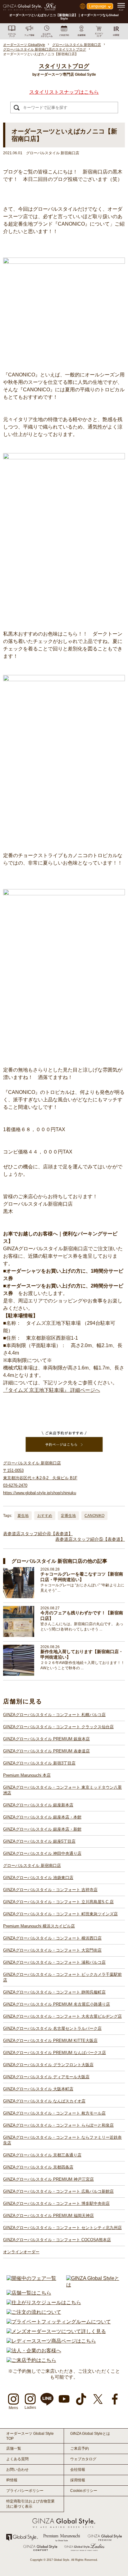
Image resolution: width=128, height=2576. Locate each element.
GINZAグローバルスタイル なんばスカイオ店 (44, 2101)
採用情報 (78, 2480)
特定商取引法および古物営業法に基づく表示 (30, 2504)
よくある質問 (17, 2459)
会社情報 (78, 2470)
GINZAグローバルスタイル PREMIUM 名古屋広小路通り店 (57, 2004)
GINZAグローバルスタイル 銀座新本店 (38, 1805)
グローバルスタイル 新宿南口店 (32, 1866)
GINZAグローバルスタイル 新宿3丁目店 (39, 1763)
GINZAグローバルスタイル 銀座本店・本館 (42, 1817)
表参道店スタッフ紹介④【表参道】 (38, 1534)
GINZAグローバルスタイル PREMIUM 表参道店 (46, 1751)
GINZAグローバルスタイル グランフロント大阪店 (48, 2065)
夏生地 (23, 1516)
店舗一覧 (14, 2448)
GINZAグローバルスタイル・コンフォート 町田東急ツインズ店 (60, 1914)
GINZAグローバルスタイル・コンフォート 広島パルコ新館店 (58, 2191)
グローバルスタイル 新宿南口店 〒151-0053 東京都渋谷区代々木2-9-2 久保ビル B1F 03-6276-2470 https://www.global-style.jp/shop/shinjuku (40, 1478)
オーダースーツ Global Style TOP (30, 2436)
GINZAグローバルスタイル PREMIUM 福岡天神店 (48, 2216)
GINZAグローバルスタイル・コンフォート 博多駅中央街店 (56, 2203)
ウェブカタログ (83, 2459)
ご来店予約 (80, 2448)
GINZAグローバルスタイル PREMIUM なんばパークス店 (55, 2053)
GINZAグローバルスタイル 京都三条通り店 (42, 2155)
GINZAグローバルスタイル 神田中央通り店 (42, 1853)
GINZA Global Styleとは (90, 2434)
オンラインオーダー (21, 2252)
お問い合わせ (17, 2470)
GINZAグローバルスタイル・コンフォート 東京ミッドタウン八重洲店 (62, 1790)
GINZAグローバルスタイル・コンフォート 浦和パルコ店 (54, 1962)
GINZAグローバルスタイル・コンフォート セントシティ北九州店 (62, 2228)
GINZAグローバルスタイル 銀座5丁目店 (39, 1841)
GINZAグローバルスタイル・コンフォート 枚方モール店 (54, 2113)
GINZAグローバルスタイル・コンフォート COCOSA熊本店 (57, 2240)
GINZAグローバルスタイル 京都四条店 (38, 2167)
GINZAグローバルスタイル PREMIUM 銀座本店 (46, 1739)
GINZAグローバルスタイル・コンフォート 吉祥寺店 (50, 1890)
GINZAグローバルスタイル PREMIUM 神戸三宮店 (48, 2179)
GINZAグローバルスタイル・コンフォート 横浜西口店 (52, 1938)
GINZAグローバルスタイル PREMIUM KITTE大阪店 (50, 2041)
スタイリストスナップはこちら (64, 92)
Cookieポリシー (84, 2491)
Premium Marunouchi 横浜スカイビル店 (39, 1926)
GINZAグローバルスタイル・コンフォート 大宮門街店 (52, 1950)
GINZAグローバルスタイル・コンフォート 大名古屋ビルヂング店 (62, 2016)
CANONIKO (94, 1516)
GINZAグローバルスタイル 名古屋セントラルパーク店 (52, 2028)
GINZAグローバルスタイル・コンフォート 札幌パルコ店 (54, 1715)
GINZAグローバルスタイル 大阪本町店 (38, 2089)
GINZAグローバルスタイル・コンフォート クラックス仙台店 (58, 1727)
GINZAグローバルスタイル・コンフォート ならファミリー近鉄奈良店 (62, 2140)
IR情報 (12, 2480)
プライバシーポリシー (25, 2491)
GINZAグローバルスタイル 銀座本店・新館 (42, 1829)
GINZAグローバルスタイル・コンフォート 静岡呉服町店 (54, 1992)
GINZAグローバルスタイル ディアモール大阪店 (46, 2077)
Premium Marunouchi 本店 (27, 1775)
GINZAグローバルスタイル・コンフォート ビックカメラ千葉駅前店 (62, 1977)
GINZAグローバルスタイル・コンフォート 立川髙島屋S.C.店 (58, 1902)
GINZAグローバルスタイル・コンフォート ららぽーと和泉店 (58, 2125)
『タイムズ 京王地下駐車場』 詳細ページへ (52, 1390)
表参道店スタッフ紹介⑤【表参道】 (90, 1539)
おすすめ (45, 1516)
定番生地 (68, 1516)
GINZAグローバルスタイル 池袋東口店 (38, 1878)
